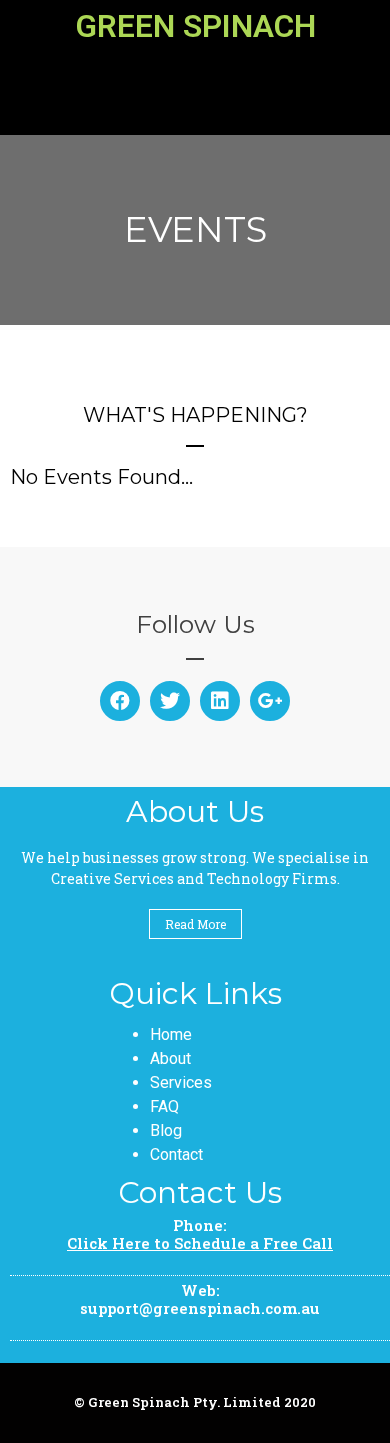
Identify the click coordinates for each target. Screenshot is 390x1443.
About (170, 1058)
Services (181, 1082)
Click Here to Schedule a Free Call (200, 1243)
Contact (176, 1154)
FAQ (164, 1106)
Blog (166, 1130)
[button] (195, 88)
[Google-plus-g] (270, 701)
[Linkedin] (220, 701)
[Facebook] (120, 701)
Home (171, 1034)
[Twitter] (170, 701)
